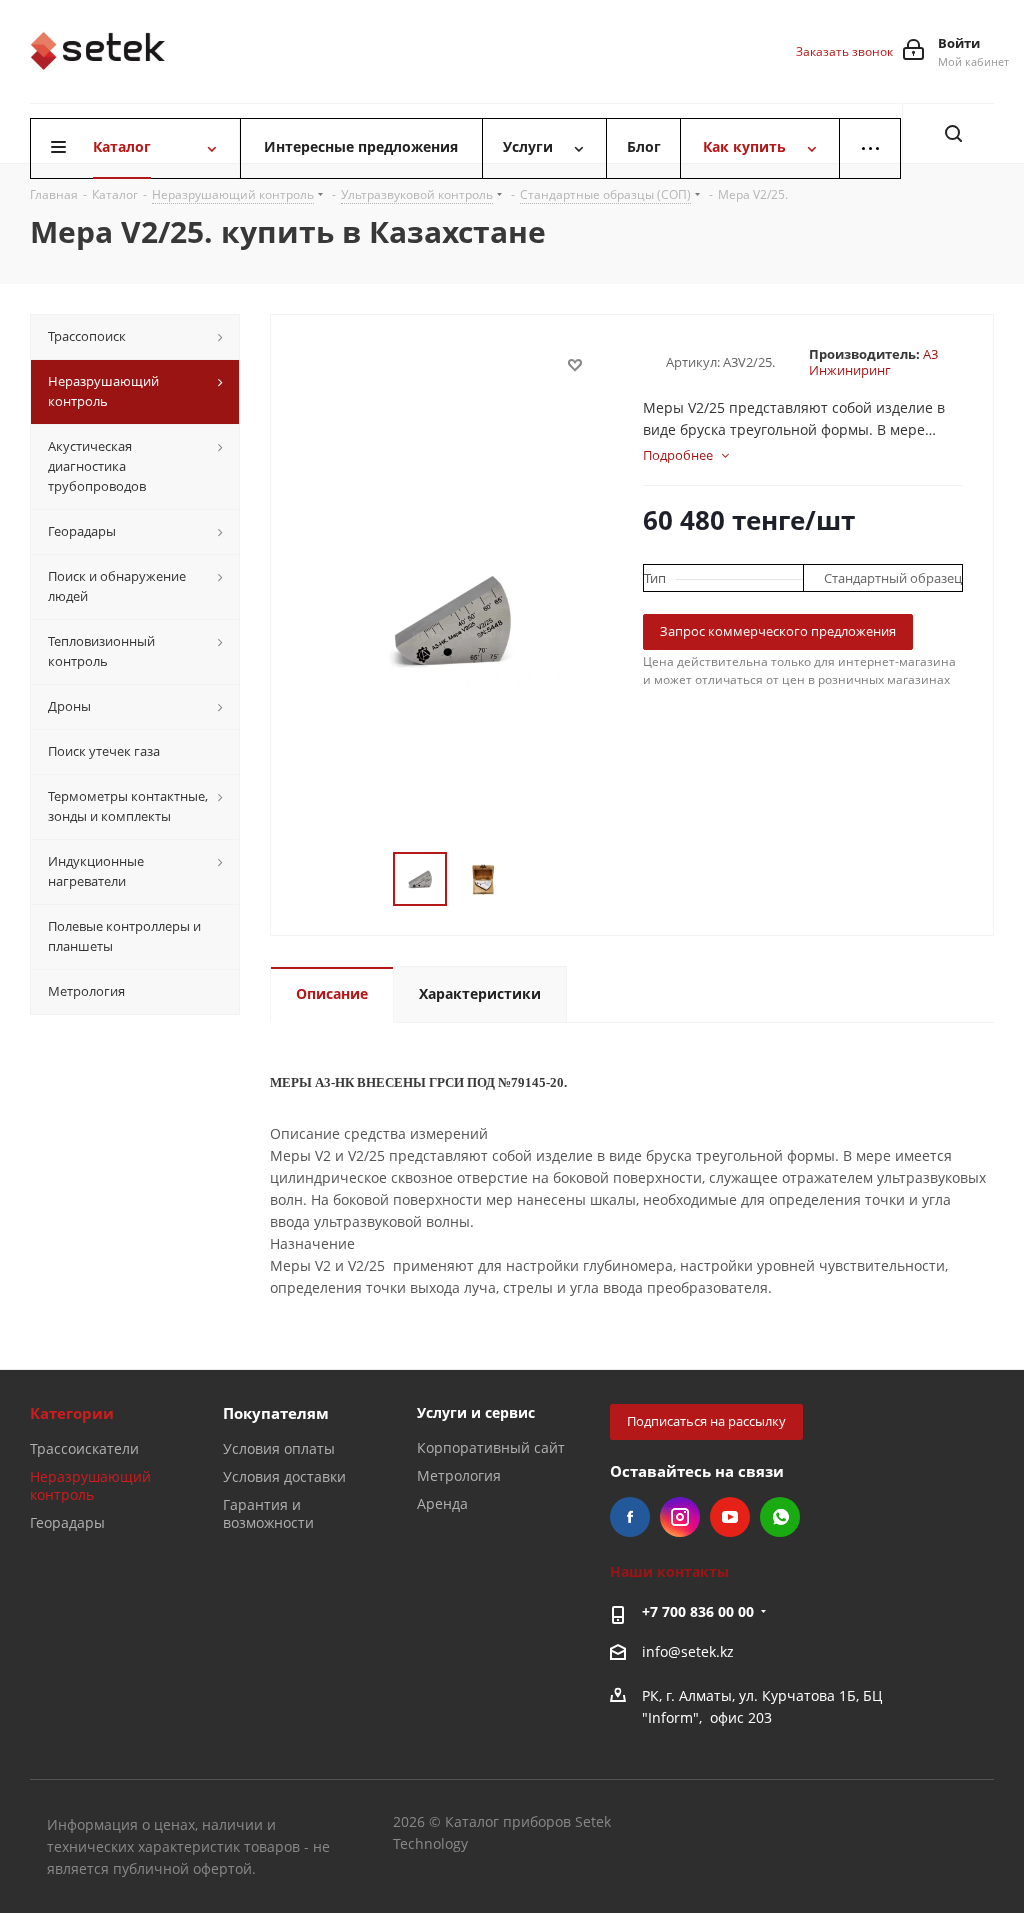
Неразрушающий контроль (90, 1485)
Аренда (442, 1503)
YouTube (730, 1517)
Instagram (680, 1517)
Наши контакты (669, 1571)
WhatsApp (780, 1517)
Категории (72, 1413)
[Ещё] (870, 148)
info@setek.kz (688, 1651)
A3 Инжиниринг (873, 362)
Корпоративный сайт (491, 1447)
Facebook (630, 1517)
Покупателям (276, 1413)
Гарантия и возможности (268, 1513)
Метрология (459, 1475)
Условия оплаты (279, 1448)
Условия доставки (284, 1476)
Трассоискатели (84, 1448)
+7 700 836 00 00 (698, 1611)
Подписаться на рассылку (706, 1421)
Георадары (67, 1522)
